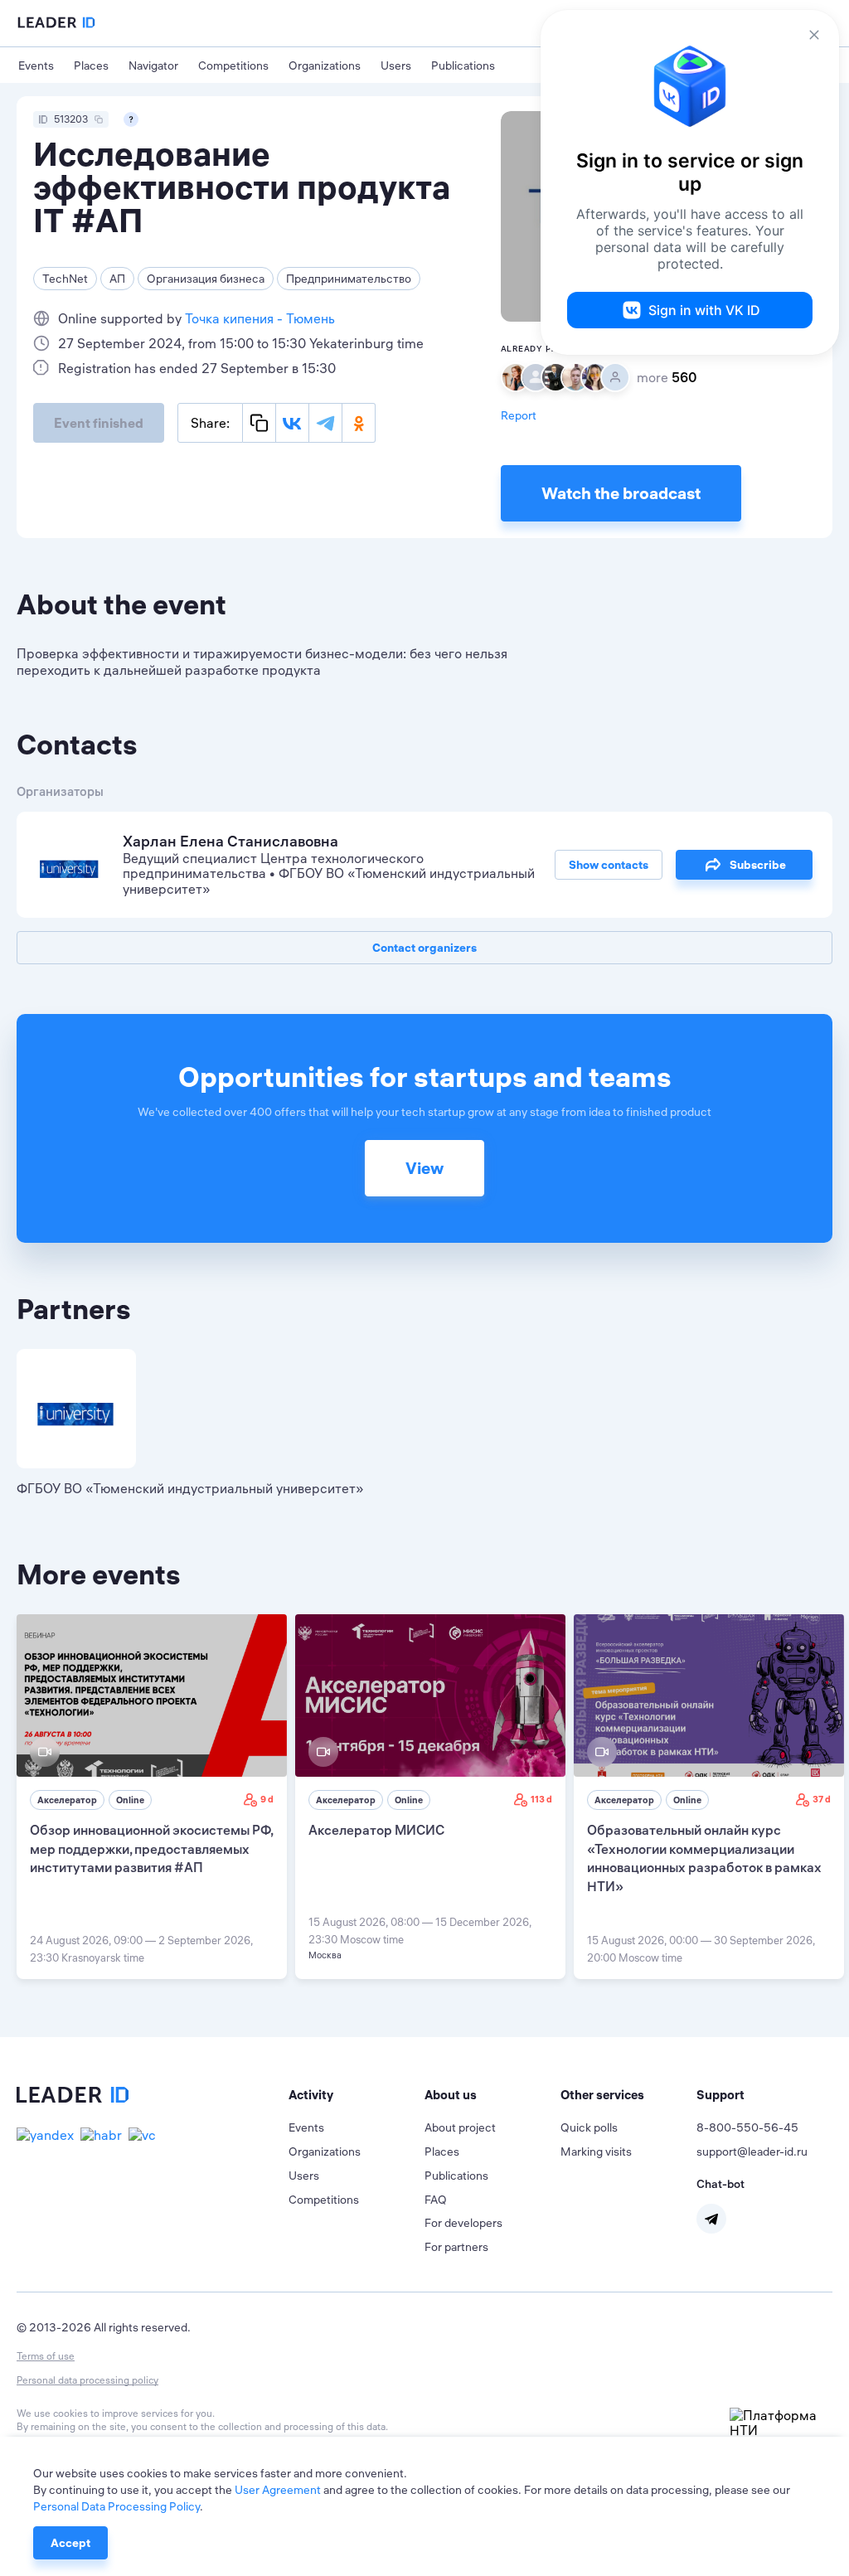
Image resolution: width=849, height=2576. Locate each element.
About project (460, 2127)
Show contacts (609, 865)
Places (91, 65)
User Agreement (278, 2490)
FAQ (436, 2200)
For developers (463, 2223)
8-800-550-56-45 (747, 2127)
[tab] (357, 2095)
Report (519, 415)
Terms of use (46, 2356)
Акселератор (67, 1800)
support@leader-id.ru (752, 2152)
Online (130, 1800)
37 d (822, 1799)
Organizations (325, 65)
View (424, 1168)
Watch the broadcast (621, 493)
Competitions (233, 65)
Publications (463, 65)
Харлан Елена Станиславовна (230, 841)
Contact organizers (424, 948)
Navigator (153, 65)
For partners (456, 2247)
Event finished (99, 423)
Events (36, 65)
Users (396, 65)
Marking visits (596, 2152)
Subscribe (758, 865)
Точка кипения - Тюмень (260, 318)
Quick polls (589, 2127)
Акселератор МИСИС (376, 1830)
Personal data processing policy (87, 2380)
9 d (267, 1799)
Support (720, 2095)
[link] (152, 1797)
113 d (541, 1799)
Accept (70, 2543)
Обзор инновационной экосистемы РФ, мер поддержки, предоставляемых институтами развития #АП (151, 1848)
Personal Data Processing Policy (116, 2506)
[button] (357, 2095)
